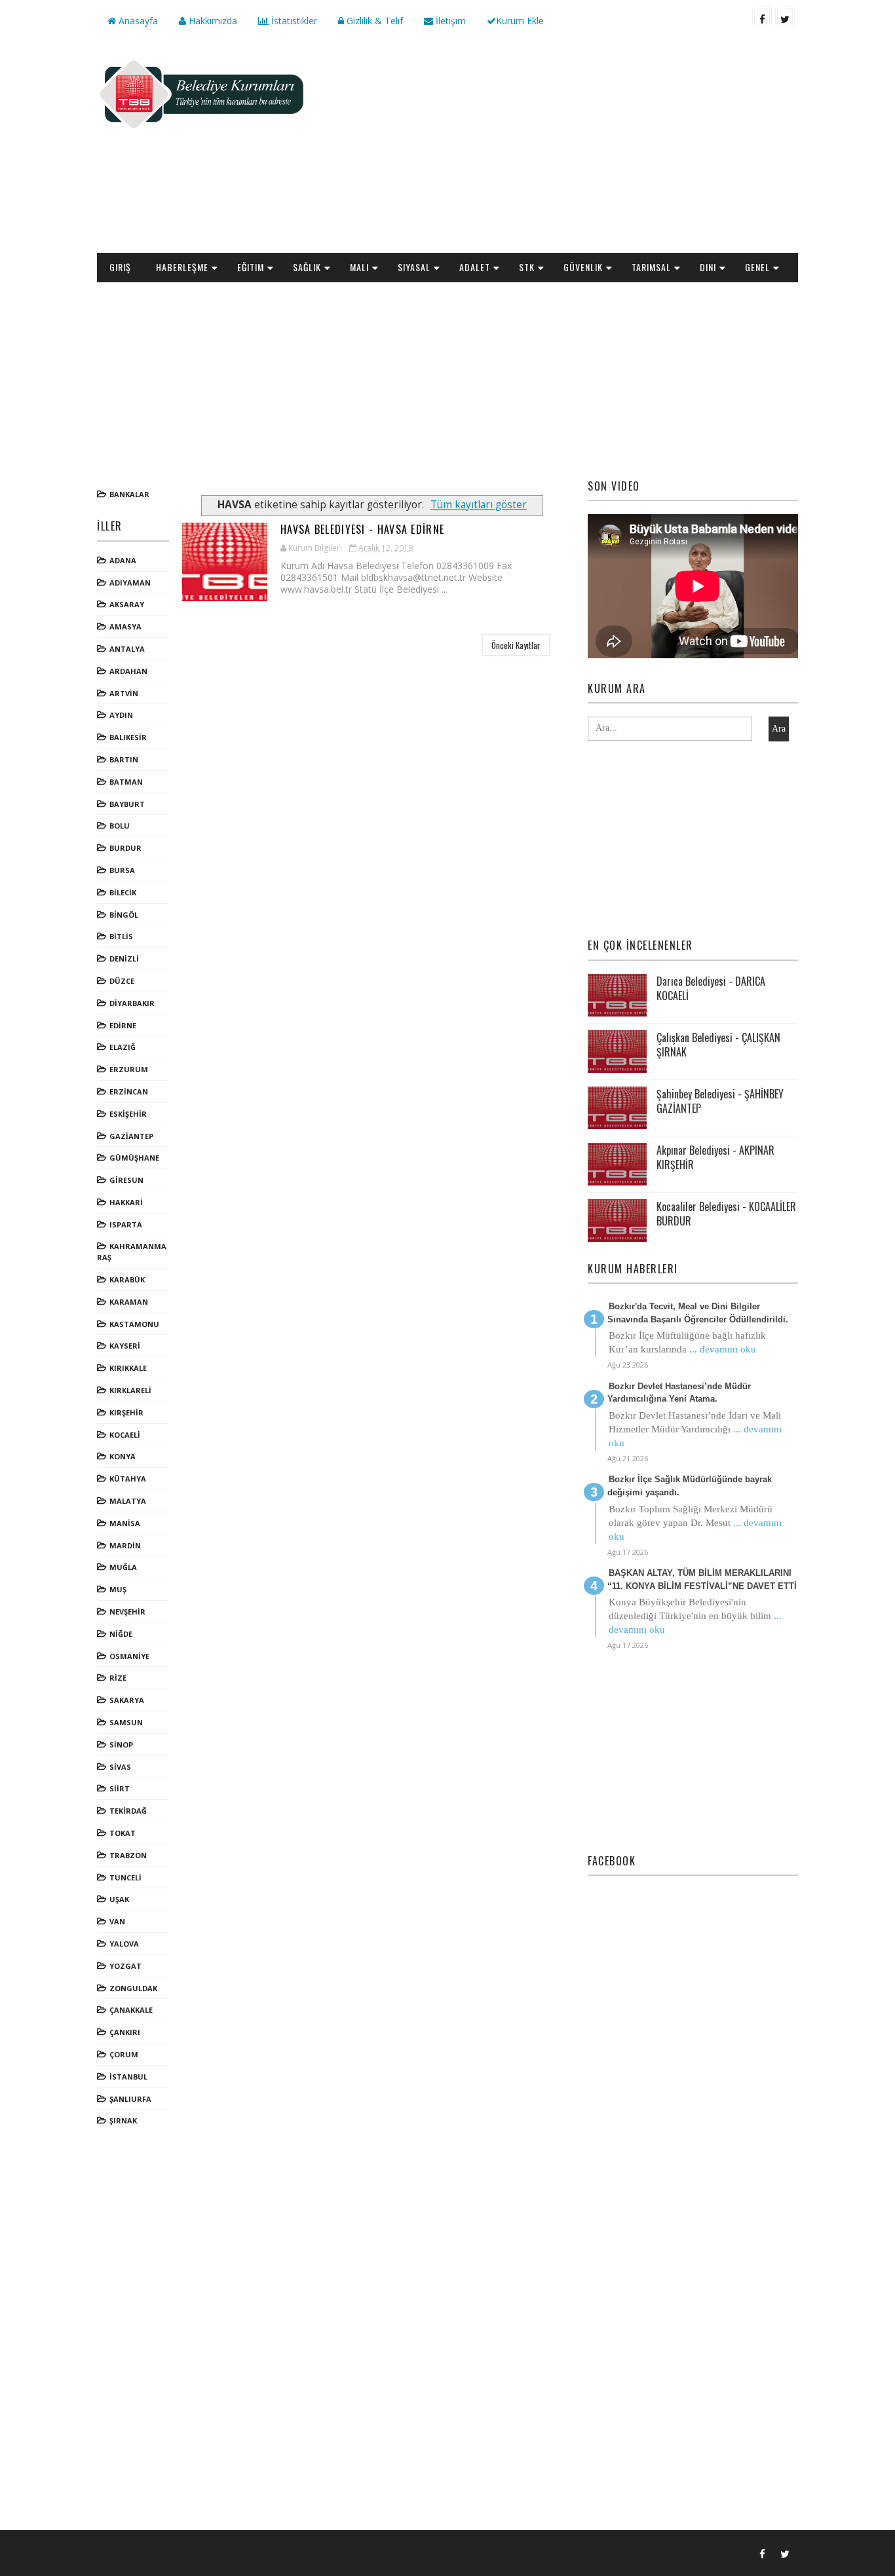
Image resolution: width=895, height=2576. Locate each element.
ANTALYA (127, 649)
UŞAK (119, 1899)
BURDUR (125, 848)
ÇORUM (124, 2054)
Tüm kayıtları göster (479, 505)
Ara (779, 729)
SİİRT (120, 1788)
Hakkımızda (212, 21)
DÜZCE (122, 981)
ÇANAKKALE (131, 2010)
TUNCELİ (125, 1877)
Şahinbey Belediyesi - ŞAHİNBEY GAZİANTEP (720, 1101)
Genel (757, 267)
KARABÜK (127, 1279)
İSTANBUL (128, 2077)
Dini (708, 267)
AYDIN (121, 715)
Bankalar (129, 494)
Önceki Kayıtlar (516, 645)
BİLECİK (123, 892)
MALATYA (128, 1501)
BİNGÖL (124, 915)
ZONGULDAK (133, 1988)
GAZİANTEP (131, 1136)
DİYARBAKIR (132, 1003)
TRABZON (128, 1855)
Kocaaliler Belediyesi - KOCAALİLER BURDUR (726, 1214)
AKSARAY (127, 604)
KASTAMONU (134, 1324)
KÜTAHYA (128, 1479)
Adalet (475, 267)
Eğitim (251, 267)
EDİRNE (123, 1025)
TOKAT (123, 1833)
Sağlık (307, 267)
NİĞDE (121, 1634)
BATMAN (126, 782)
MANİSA (125, 1523)
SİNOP (121, 1745)
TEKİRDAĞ (128, 1811)
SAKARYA (127, 1700)
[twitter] (785, 16)
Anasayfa (137, 21)
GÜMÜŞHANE (134, 1158)
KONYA (123, 1456)
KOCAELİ (125, 1435)
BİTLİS (121, 936)
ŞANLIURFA (130, 2099)
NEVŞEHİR (127, 1612)
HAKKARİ (126, 1202)
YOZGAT (125, 1966)
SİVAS (120, 1767)
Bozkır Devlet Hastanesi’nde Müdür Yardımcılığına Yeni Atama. (679, 1393)
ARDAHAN (128, 671)
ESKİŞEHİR (128, 1114)
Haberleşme (182, 267)
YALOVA (124, 1944)
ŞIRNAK (123, 2120)
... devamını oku (723, 1349)
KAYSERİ (125, 1346)
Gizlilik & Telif (373, 21)
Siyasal (414, 267)
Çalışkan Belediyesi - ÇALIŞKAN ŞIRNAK (718, 1045)
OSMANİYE (129, 1656)
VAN (117, 1921)
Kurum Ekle (520, 21)
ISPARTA (126, 1224)
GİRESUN (126, 1180)
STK (527, 267)
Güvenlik (583, 267)
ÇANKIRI (125, 2032)
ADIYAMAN (130, 583)
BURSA (122, 870)
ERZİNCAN (129, 1092)
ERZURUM (129, 1069)
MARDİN (125, 1545)
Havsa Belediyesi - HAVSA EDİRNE (362, 529)
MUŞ (118, 1589)
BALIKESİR (128, 737)
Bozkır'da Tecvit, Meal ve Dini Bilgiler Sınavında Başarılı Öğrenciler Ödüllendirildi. (698, 1313)
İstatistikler (293, 21)
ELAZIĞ (123, 1047)
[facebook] (762, 16)
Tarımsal (651, 267)
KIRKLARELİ (130, 1390)
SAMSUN (126, 1722)
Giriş (120, 267)
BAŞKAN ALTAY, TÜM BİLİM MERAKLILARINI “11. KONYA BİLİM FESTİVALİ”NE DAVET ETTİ (702, 1579)
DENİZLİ (124, 959)
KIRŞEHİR (126, 1412)
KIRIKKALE (128, 1368)
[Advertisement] (559, 148)
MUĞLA (123, 1567)
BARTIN (124, 759)
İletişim (449, 21)
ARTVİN (124, 693)
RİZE (118, 1678)
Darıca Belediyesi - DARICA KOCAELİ (711, 988)
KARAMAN (129, 1302)
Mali (359, 267)
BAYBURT (127, 804)
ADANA (123, 560)
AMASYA (125, 626)
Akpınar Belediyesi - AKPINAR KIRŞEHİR (715, 1157)
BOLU (120, 826)
